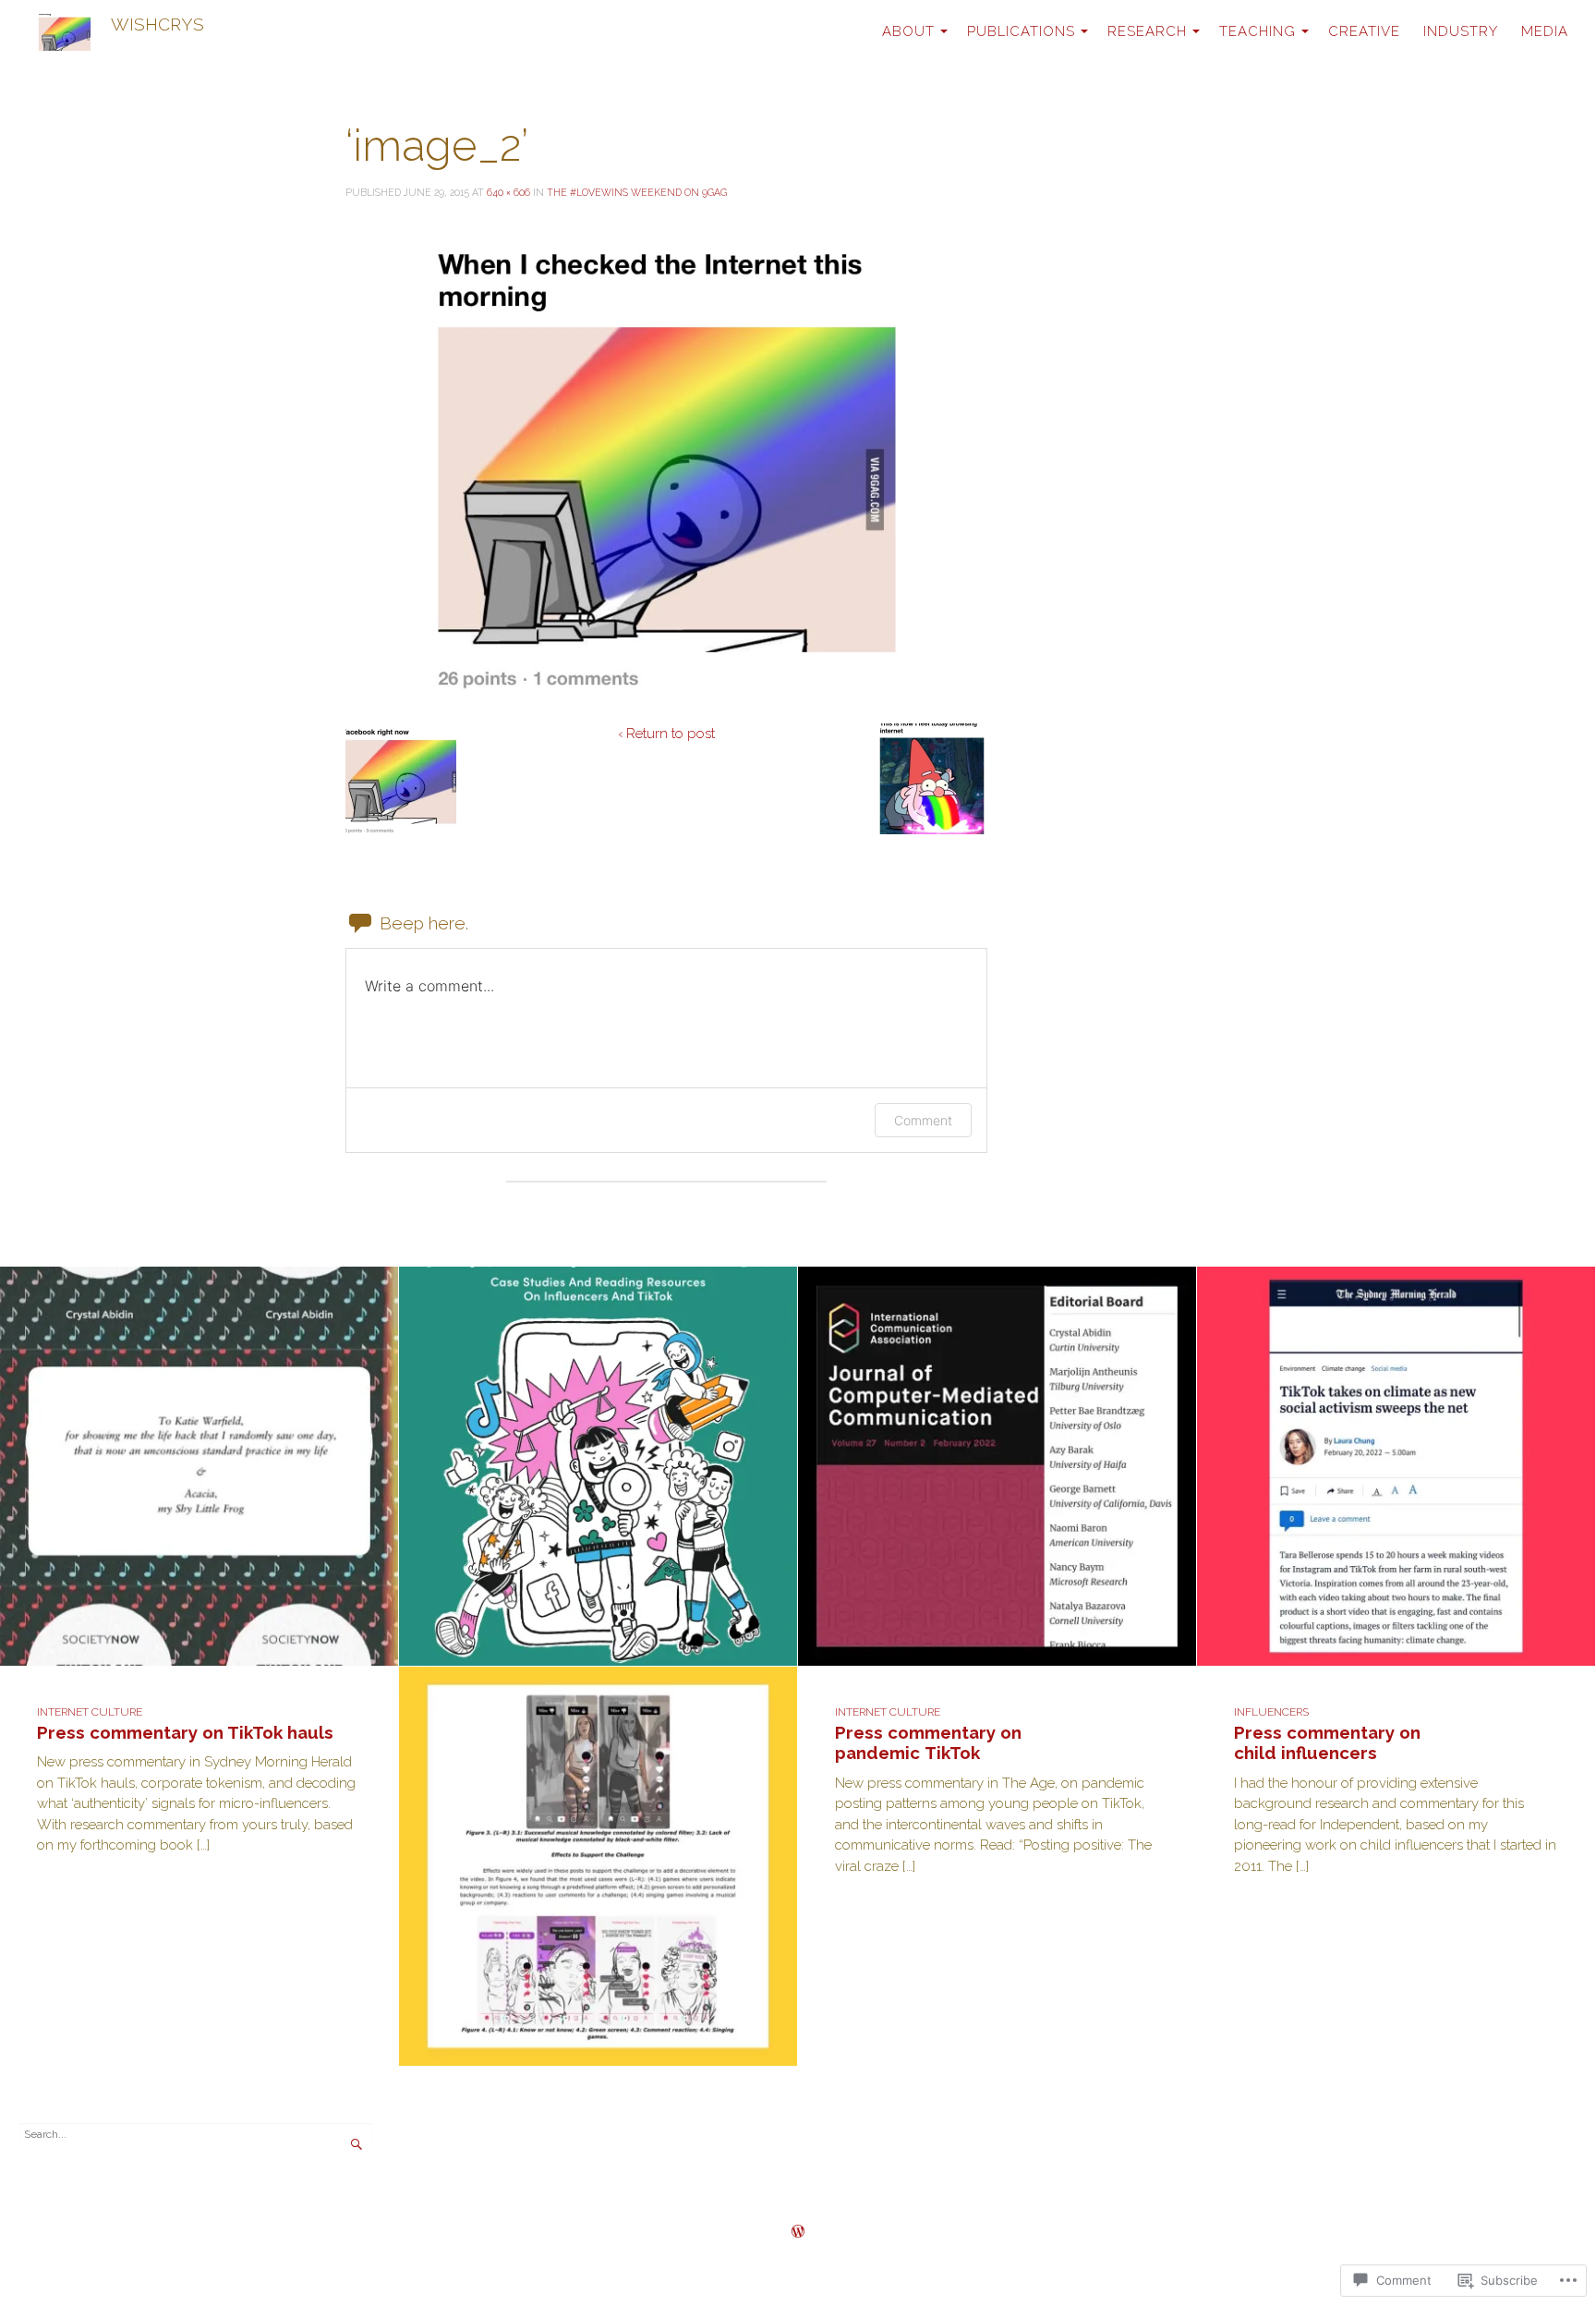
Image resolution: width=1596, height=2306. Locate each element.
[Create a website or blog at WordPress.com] (798, 2233)
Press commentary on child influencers (1327, 1743)
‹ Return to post (666, 734)
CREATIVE (1364, 31)
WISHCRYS (157, 24)
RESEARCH (1147, 31)
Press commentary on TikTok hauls (185, 1732)
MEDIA (1545, 31)
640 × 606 (508, 192)
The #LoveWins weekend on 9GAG (637, 192)
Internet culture (90, 1712)
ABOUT (908, 31)
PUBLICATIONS (1021, 31)
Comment (923, 1120)
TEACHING (1257, 31)
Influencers (1271, 1712)
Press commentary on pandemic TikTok (928, 1743)
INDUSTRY (1461, 31)
